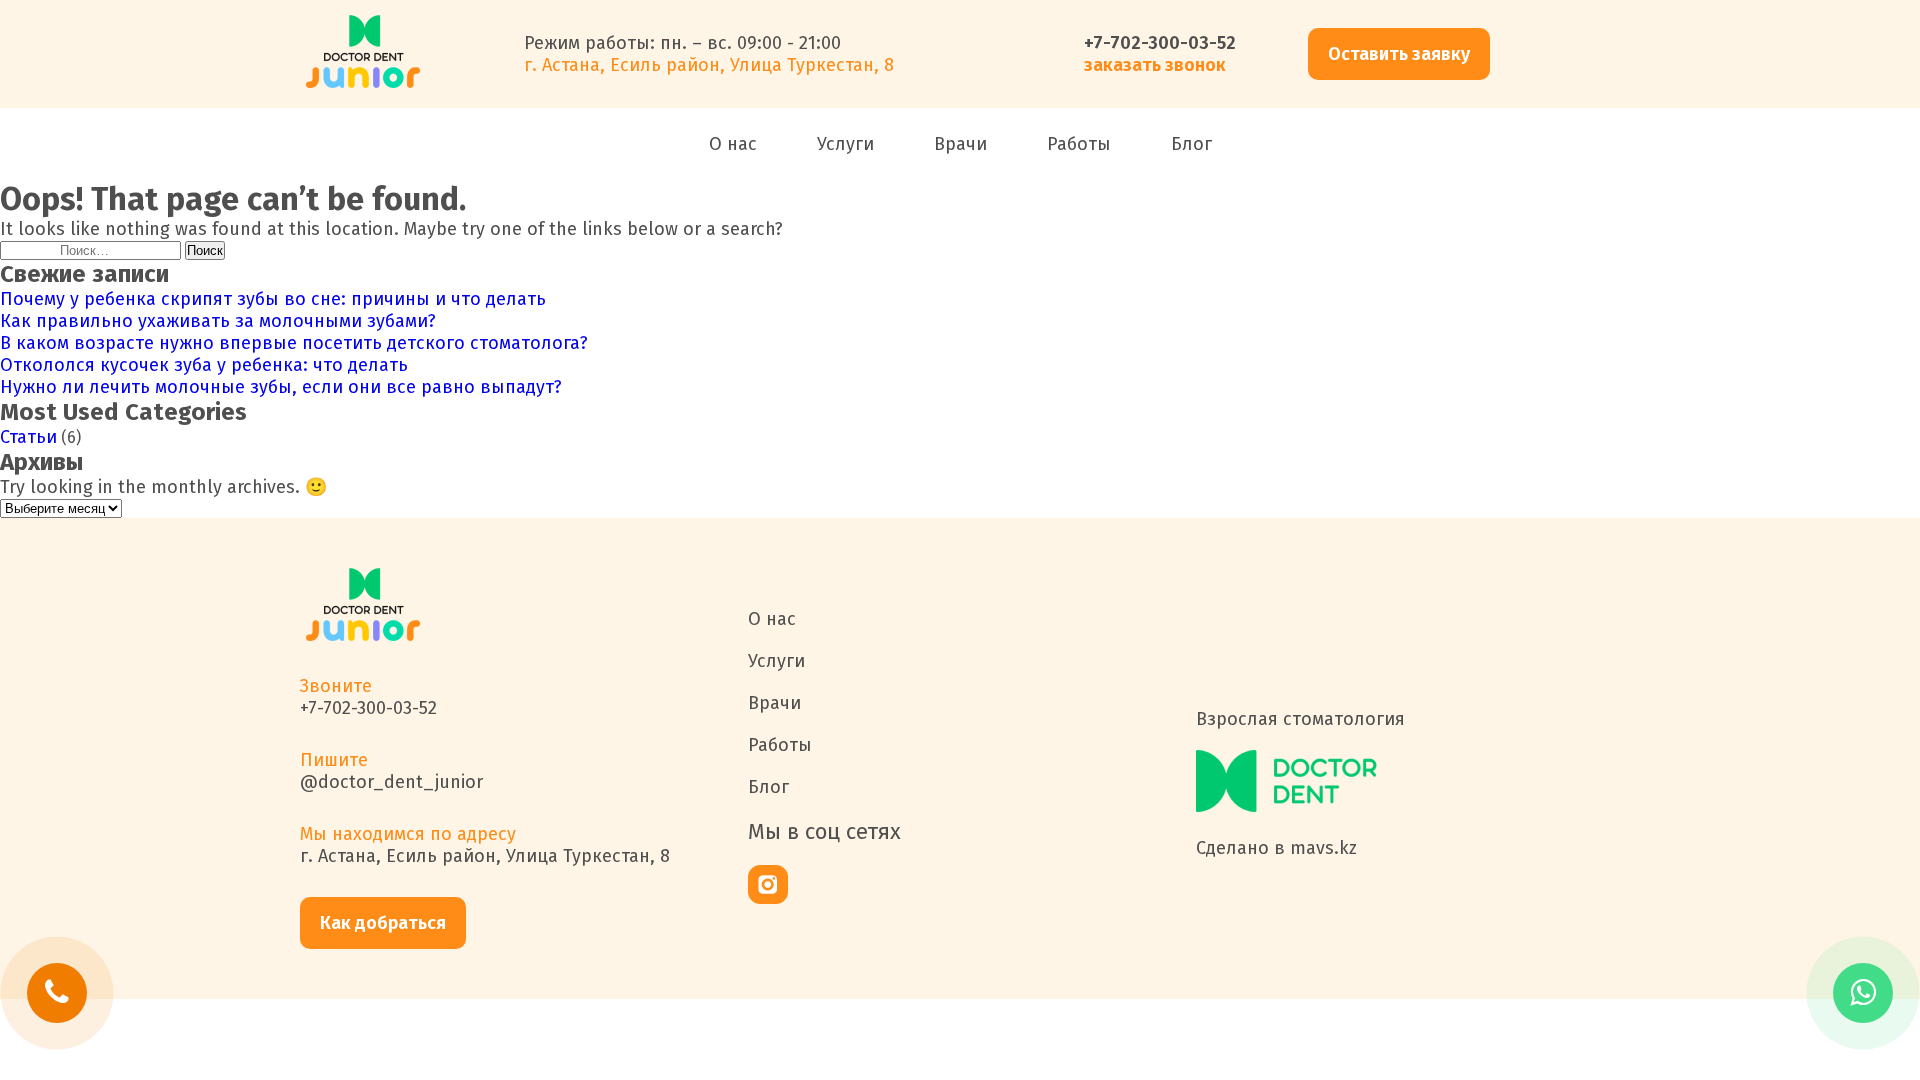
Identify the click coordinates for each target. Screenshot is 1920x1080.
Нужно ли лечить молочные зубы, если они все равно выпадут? (281, 387)
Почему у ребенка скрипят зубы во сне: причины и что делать (273, 299)
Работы (1079, 144)
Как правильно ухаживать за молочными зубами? (218, 321)
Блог (1191, 144)
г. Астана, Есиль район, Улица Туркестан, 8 (485, 856)
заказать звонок (1155, 65)
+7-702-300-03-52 (1160, 43)
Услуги (845, 144)
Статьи (28, 437)
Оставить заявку (1399, 54)
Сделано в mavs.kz (1276, 848)
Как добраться (383, 923)
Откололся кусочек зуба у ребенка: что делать (204, 365)
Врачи (960, 144)
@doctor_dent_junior (391, 782)
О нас (733, 144)
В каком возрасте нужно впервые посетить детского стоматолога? (294, 343)
